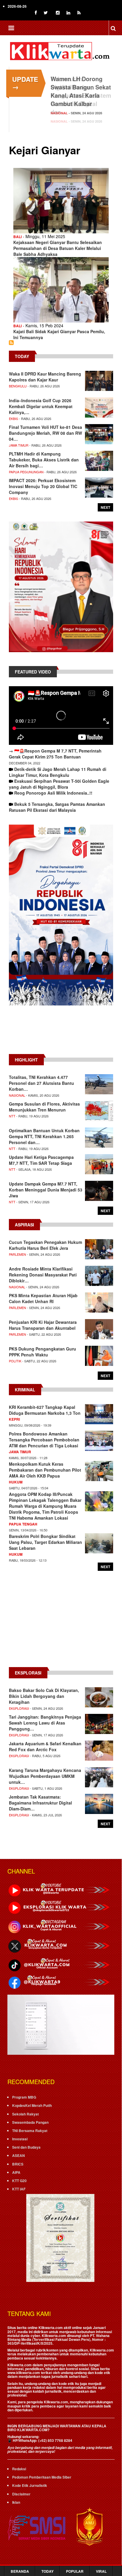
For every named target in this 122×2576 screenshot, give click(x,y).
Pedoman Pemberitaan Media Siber (42, 2477)
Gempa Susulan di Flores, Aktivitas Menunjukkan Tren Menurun (44, 1107)
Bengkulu (18, 386)
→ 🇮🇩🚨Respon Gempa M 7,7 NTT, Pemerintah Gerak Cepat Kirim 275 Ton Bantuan (55, 754)
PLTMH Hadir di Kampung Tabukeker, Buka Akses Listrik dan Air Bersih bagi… (44, 460)
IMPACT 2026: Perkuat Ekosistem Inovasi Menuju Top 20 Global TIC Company (43, 486)
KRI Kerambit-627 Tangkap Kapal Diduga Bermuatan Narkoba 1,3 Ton (45, 1410)
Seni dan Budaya (26, 2147)
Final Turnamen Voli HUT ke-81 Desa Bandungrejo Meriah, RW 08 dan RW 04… (45, 433)
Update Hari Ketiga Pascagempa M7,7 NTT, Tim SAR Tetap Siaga (41, 1160)
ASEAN (19, 2155)
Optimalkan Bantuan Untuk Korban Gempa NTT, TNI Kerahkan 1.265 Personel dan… (44, 1136)
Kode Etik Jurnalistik (30, 2485)
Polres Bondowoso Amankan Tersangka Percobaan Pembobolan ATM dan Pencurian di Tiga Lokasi (44, 1440)
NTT (12, 1116)
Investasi (20, 2139)
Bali (17, 237)
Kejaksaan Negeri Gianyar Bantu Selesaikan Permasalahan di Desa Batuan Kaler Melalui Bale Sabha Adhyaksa (58, 248)
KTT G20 (19, 2181)
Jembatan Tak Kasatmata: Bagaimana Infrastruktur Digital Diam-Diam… (40, 1803)
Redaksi (19, 2469)
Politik (15, 1361)
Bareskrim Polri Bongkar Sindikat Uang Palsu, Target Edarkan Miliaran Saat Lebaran (45, 1542)
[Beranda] (61, 50)
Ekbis (13, 418)
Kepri (14, 1419)
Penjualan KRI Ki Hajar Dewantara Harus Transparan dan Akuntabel (43, 1325)
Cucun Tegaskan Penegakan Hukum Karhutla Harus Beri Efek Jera (45, 1245)
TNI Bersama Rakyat (30, 2131)
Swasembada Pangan (30, 2122)
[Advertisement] (61, 1033)
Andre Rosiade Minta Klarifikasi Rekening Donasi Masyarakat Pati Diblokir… (43, 1275)
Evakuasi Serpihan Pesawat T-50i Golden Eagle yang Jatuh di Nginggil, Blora (59, 784)
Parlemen (17, 1254)
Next (105, 507)
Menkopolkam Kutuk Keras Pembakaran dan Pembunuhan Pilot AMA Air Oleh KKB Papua (45, 1470)
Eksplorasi (19, 1708)
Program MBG (24, 2097)
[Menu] (11, 29)
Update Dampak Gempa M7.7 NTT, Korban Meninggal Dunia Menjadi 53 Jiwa (46, 1190)
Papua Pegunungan (26, 472)
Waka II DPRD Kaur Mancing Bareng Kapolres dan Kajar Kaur (45, 377)
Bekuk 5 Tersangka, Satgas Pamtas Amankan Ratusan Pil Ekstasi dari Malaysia (57, 807)
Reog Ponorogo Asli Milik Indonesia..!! (53, 793)
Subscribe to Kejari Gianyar (11, 343)
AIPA (16, 2172)
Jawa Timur (19, 445)
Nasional (59, 121)
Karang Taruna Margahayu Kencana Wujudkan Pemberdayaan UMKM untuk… (45, 1776)
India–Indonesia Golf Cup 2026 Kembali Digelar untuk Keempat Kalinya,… (41, 406)
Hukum (16, 1482)
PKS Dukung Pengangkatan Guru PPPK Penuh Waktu (42, 1352)
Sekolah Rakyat (25, 2114)
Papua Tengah (23, 1524)
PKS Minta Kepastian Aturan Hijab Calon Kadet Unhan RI (43, 1298)
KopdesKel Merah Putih (32, 2105)
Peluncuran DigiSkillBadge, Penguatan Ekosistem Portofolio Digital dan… (81, 95)
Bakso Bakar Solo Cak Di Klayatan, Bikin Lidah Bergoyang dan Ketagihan (44, 1696)
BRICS (18, 2164)
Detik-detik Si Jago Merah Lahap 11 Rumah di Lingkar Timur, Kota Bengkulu (58, 772)
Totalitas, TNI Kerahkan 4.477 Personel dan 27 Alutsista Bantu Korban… (41, 1083)
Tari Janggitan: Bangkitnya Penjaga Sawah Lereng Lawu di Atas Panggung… (45, 1723)
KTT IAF (19, 2189)
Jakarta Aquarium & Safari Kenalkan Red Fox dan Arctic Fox (45, 1746)
